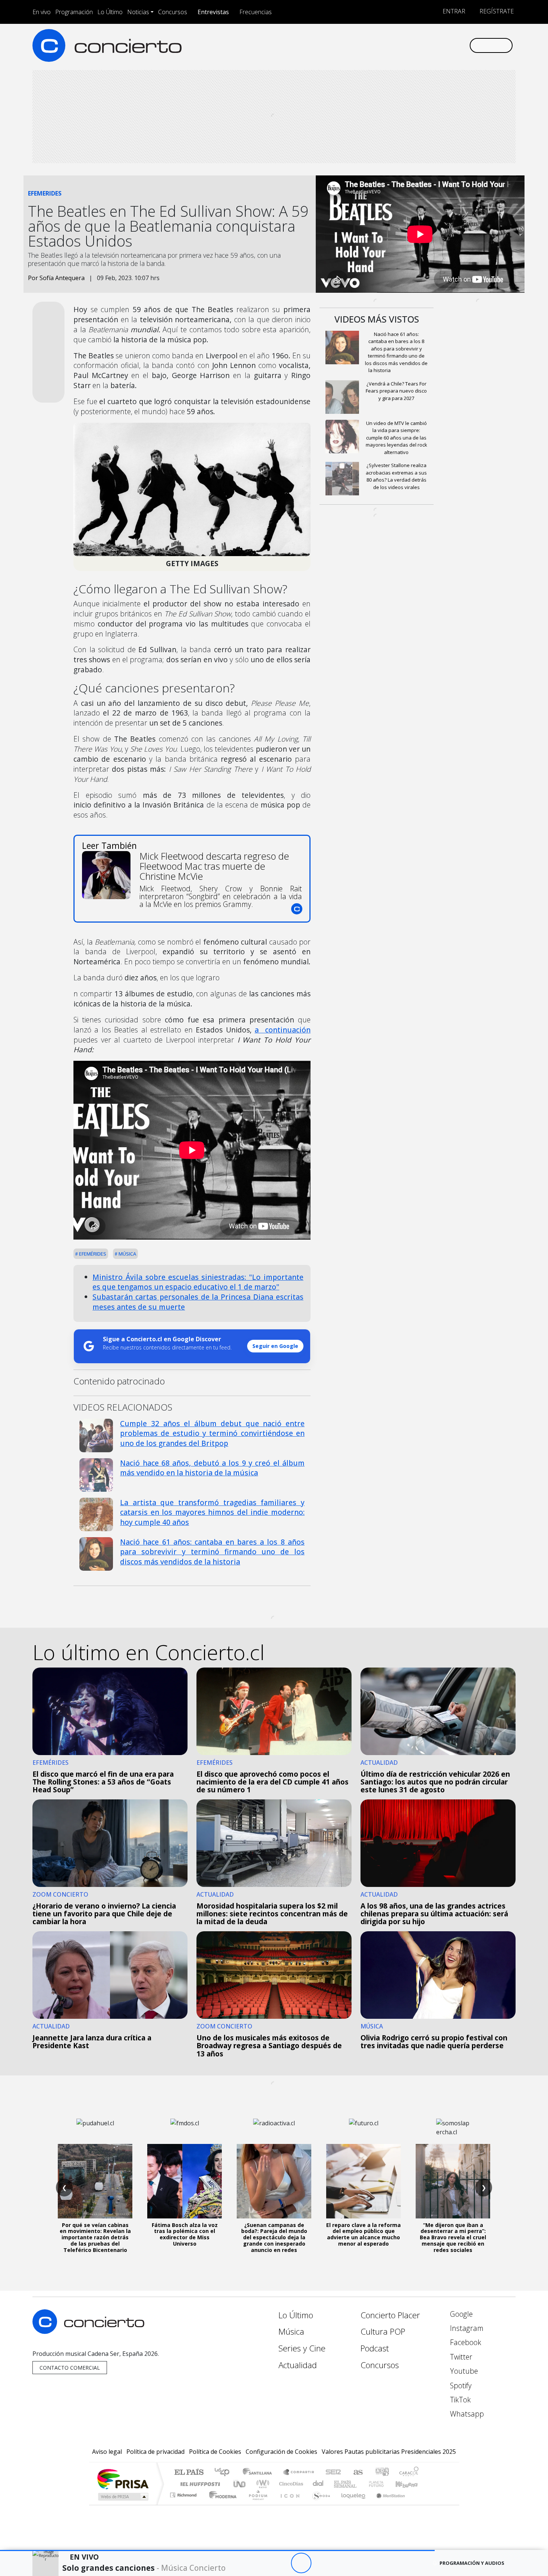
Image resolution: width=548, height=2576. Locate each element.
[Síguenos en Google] (377, 45)
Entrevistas (213, 12)
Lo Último (110, 12)
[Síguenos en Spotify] (439, 45)
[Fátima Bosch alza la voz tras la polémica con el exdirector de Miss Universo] (185, 2181)
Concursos (173, 12)
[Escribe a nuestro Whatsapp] (463, 45)
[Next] (342, 2563)
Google (460, 2314)
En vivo (42, 12)
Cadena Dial (383, 2484)
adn (382, 2473)
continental (318, 2484)
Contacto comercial (70, 2368)
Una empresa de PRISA (123, 2479)
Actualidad (298, 2365)
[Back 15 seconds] (281, 2563)
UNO (240, 2484)
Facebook (465, 2342)
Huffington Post (199, 2484)
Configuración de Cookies (281, 2452)
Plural (256, 2504)
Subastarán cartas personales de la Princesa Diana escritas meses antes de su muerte (198, 1302)
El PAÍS (189, 2473)
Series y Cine (302, 2348)
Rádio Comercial (420, 2504)
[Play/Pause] (301, 2563)
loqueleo (351, 2504)
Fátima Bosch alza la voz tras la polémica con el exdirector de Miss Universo (185, 2234)
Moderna (221, 2504)
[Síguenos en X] (414, 45)
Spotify (460, 2385)
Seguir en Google (275, 1346)
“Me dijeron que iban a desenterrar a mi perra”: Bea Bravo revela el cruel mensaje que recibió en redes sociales (453, 2237)
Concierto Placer (390, 2315)
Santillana (259, 2473)
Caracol (409, 2473)
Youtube (463, 2371)
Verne (360, 2484)
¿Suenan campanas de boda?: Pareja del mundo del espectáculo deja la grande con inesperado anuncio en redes (274, 2237)
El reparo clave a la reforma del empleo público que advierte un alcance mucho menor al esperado (363, 2234)
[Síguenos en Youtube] (426, 45)
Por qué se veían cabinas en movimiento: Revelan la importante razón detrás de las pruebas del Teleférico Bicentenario (95, 2237)
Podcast (375, 2348)
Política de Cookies (215, 2452)
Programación (74, 12)
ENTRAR (453, 11)
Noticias (138, 12)
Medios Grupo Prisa (122, 2497)
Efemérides (92, 1254)
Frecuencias (256, 12)
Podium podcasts (184, 2493)
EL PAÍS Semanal (338, 2484)
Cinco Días (290, 2484)
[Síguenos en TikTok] (451, 45)
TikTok (459, 2400)
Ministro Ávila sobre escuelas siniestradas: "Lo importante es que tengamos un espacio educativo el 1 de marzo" (198, 1282)
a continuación (283, 1030)
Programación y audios (472, 2563)
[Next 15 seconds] (322, 2563)
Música (127, 1254)
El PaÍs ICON (289, 2504)
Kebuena (410, 2484)
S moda (319, 2504)
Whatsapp (466, 2414)
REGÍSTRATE (496, 11)
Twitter (460, 2357)
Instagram (466, 2328)
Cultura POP (383, 2331)
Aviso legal (107, 2452)
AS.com (357, 2473)
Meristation (387, 2504)
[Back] (260, 2563)
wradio (262, 2484)
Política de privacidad (155, 2452)
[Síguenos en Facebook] (402, 45)
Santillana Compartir (299, 2473)
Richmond (184, 2504)
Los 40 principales (225, 2473)
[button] (217, 2550)
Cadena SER (333, 2473)
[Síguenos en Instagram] (389, 45)
